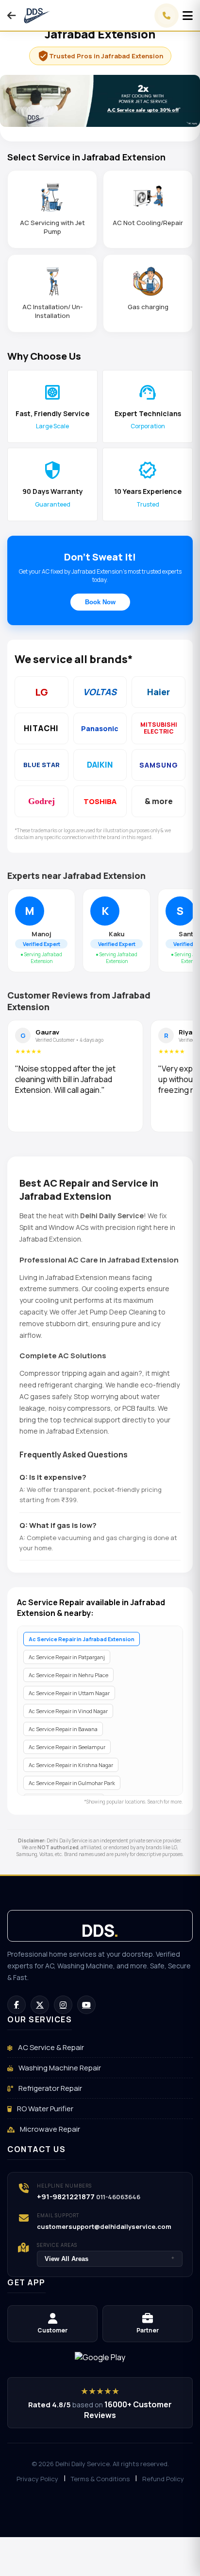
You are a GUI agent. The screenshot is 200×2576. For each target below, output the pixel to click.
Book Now (100, 602)
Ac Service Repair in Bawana (63, 1729)
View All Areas (110, 2259)
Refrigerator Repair (50, 2088)
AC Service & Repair (50, 2047)
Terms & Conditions (100, 2479)
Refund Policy (163, 2479)
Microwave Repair (49, 2129)
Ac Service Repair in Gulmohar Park (72, 1783)
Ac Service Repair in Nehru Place (68, 1675)
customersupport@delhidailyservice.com (104, 2226)
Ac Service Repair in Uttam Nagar (69, 1693)
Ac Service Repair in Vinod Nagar (68, 1711)
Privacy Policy (37, 2479)
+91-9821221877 (66, 2197)
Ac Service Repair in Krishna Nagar (71, 1765)
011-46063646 (118, 2197)
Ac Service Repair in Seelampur (67, 1747)
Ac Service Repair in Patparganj (67, 1657)
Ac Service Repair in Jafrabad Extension (82, 1639)
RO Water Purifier (44, 2109)
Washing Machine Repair (59, 2068)
